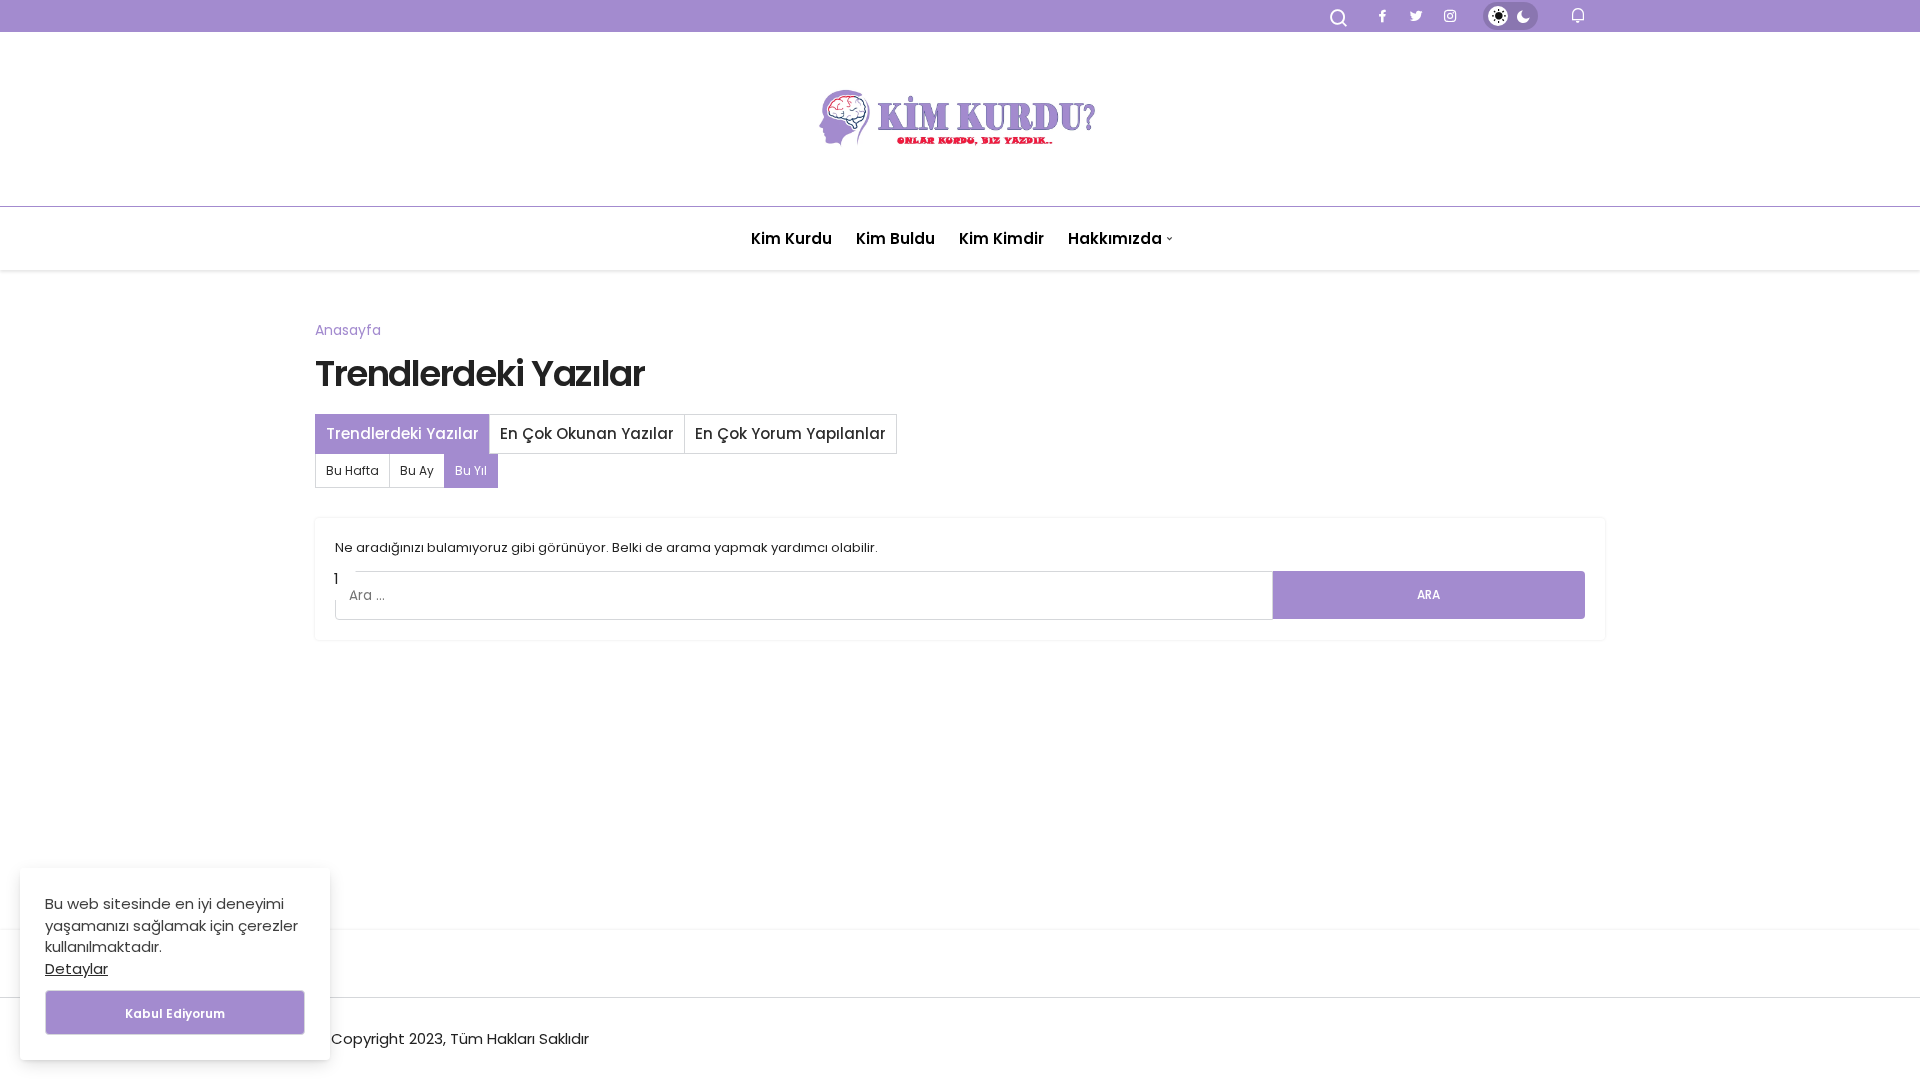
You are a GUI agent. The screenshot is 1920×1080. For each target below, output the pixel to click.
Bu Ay (417, 470)
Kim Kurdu (791, 238)
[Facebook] (1382, 16)
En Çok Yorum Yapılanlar (790, 433)
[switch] (1510, 16)
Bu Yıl (471, 470)
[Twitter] (1416, 16)
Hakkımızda (1115, 238)
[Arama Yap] (1339, 18)
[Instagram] (1450, 16)
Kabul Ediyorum (175, 1013)
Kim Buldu (895, 238)
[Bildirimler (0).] (1579, 15)
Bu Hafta (352, 470)
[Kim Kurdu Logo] (960, 119)
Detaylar (76, 968)
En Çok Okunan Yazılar (587, 433)
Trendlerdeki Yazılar (402, 433)
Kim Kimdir (1001, 238)
